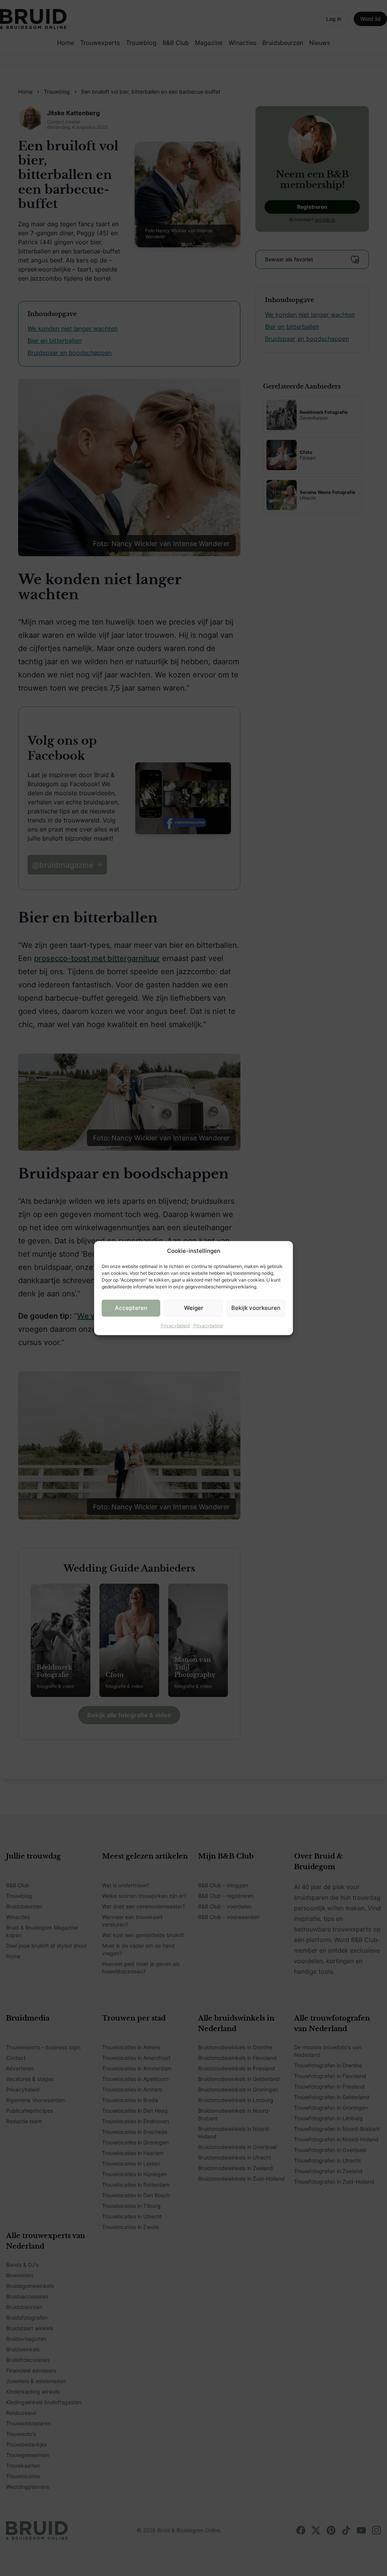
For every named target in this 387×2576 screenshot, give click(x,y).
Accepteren (131, 1308)
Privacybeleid (175, 1325)
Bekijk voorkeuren (256, 1308)
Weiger (194, 1308)
